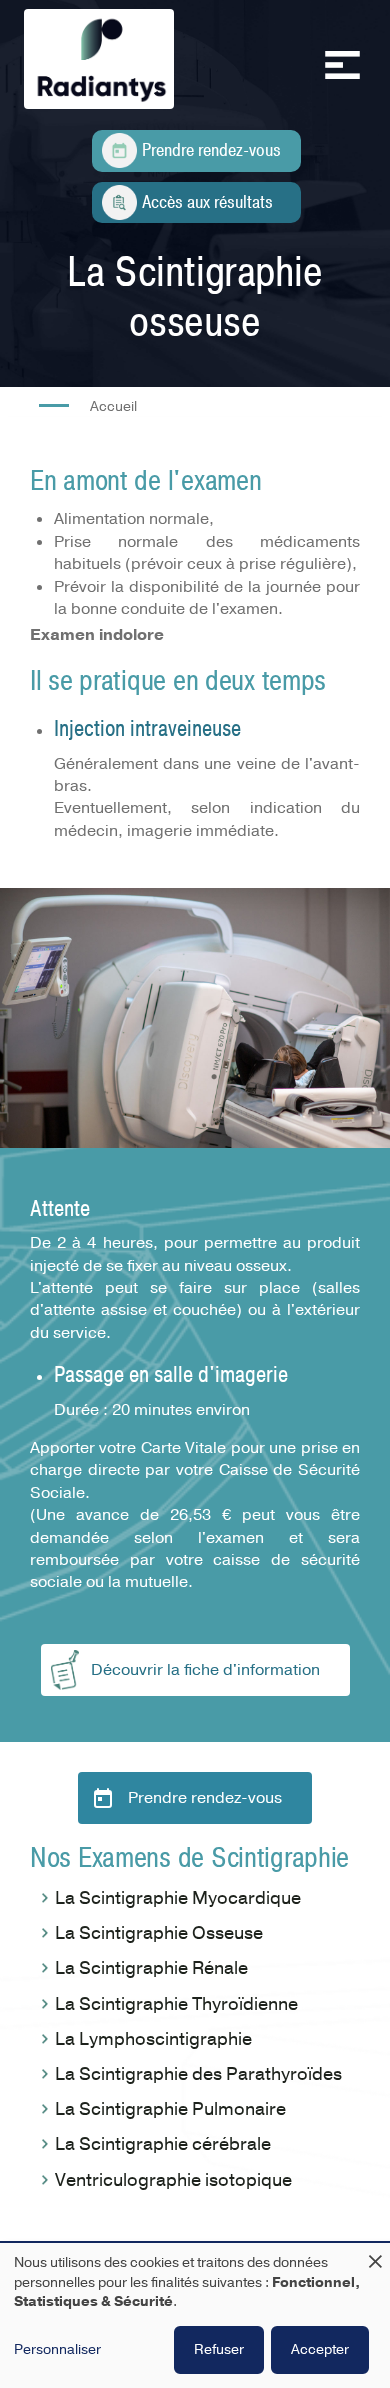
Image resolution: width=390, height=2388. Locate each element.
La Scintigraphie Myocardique (178, 1898)
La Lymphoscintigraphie (153, 2039)
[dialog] (195, 2315)
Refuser (219, 2349)
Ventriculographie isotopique (173, 2180)
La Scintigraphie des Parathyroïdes (198, 2074)
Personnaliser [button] (57, 2349)
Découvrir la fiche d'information (205, 1670)
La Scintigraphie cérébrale (163, 2144)
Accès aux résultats (207, 202)
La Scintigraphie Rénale (151, 1968)
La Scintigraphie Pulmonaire (170, 2109)
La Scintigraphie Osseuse (159, 1933)
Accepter (320, 2349)
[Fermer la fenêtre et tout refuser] (375, 2255)
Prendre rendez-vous (211, 150)
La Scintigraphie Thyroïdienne (176, 2004)
